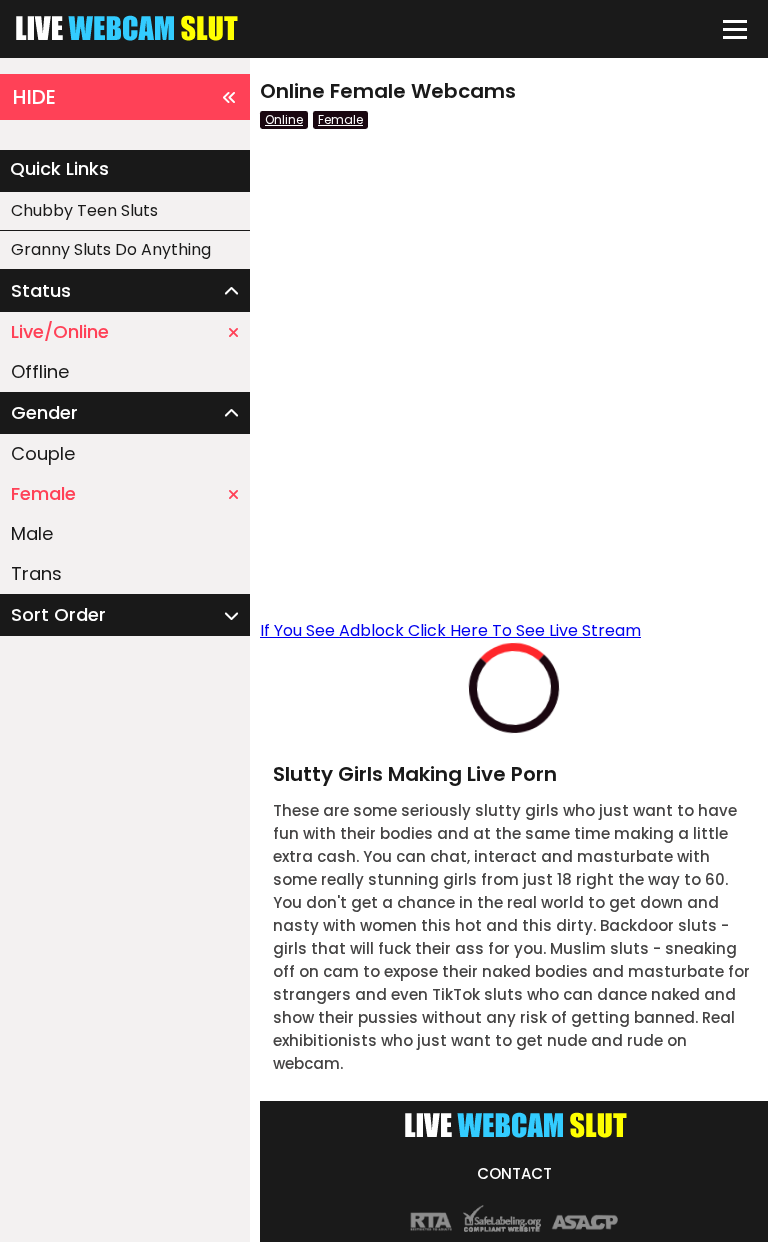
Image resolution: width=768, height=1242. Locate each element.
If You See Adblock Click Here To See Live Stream (450, 630)
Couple (43, 453)
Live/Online (60, 331)
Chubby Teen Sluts (84, 210)
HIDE (34, 97)
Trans (36, 573)
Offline (40, 371)
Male (32, 533)
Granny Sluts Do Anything (111, 249)
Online (284, 119)
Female (43, 493)
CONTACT (514, 1173)
